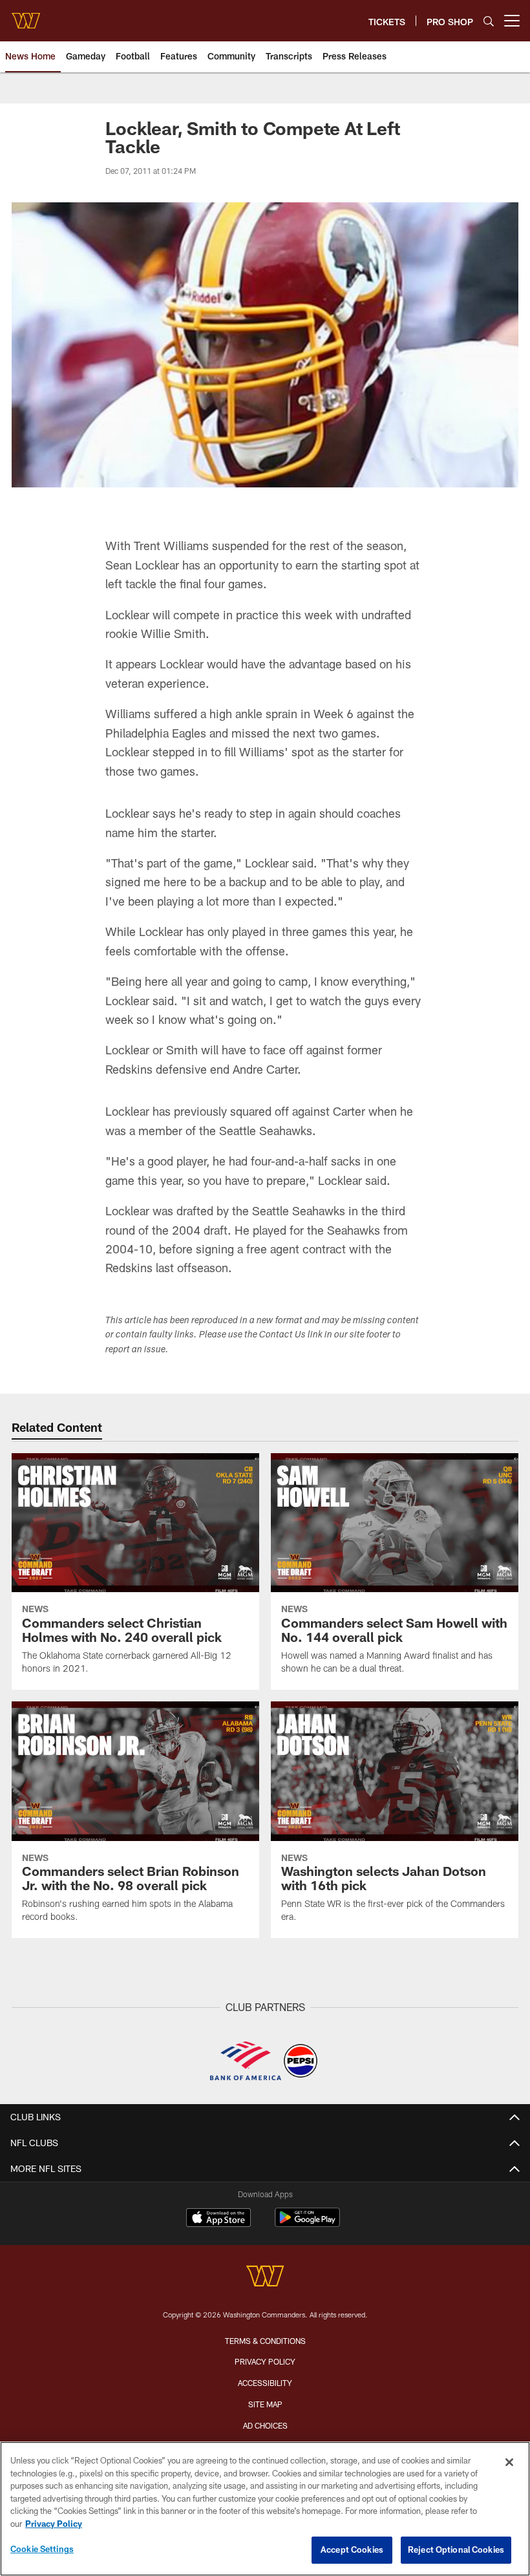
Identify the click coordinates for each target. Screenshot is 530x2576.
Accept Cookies (352, 2549)
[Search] (489, 21)
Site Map (265, 2404)
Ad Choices (265, 2425)
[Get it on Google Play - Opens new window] (307, 2224)
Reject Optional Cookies (456, 2549)
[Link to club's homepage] (26, 16)
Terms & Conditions (265, 2341)
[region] (265, 2509)
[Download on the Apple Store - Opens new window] (218, 2219)
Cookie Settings (42, 2549)
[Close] (509, 2462)
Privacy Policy (265, 2361)
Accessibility (265, 2383)
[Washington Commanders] (265, 2278)
